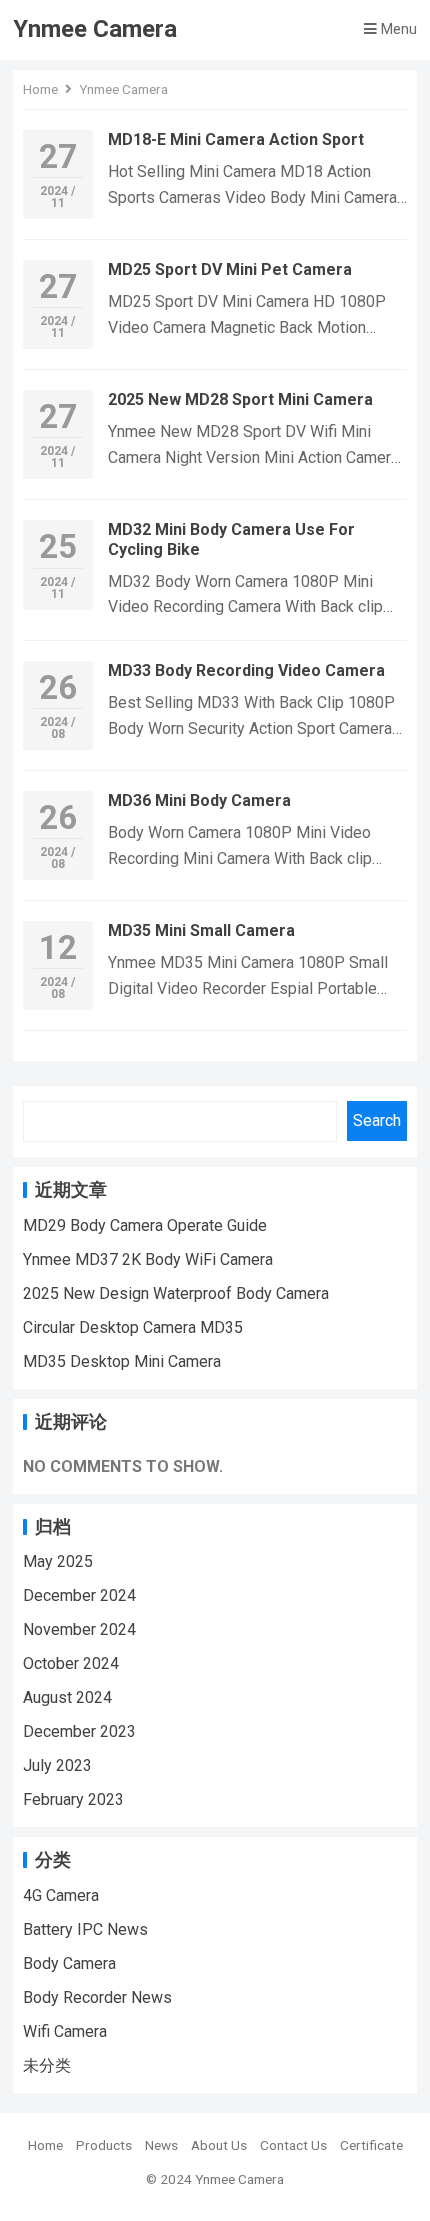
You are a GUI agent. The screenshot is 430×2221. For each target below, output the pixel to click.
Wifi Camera (65, 2031)
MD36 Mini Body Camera (199, 800)
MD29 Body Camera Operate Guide (145, 1225)
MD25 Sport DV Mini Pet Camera (230, 269)
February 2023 (73, 1799)
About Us (219, 2145)
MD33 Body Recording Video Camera (246, 670)
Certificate (371, 2145)
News (161, 2145)
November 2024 (79, 1629)
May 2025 (58, 1561)
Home (40, 89)
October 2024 (71, 1663)
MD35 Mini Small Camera (201, 930)
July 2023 (57, 1765)
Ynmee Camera (95, 29)
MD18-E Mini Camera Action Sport (236, 139)
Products (104, 2145)
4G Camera (61, 1895)
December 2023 (79, 1731)
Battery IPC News (85, 1929)
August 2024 (67, 1697)
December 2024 (79, 1595)
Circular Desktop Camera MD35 (133, 1327)
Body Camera (69, 1963)
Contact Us (293, 2145)
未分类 (47, 2065)
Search (377, 1120)
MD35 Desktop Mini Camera (122, 1361)
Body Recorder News (97, 1997)
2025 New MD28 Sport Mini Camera (240, 399)
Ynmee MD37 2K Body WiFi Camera (148, 1259)
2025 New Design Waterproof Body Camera (176, 1293)
